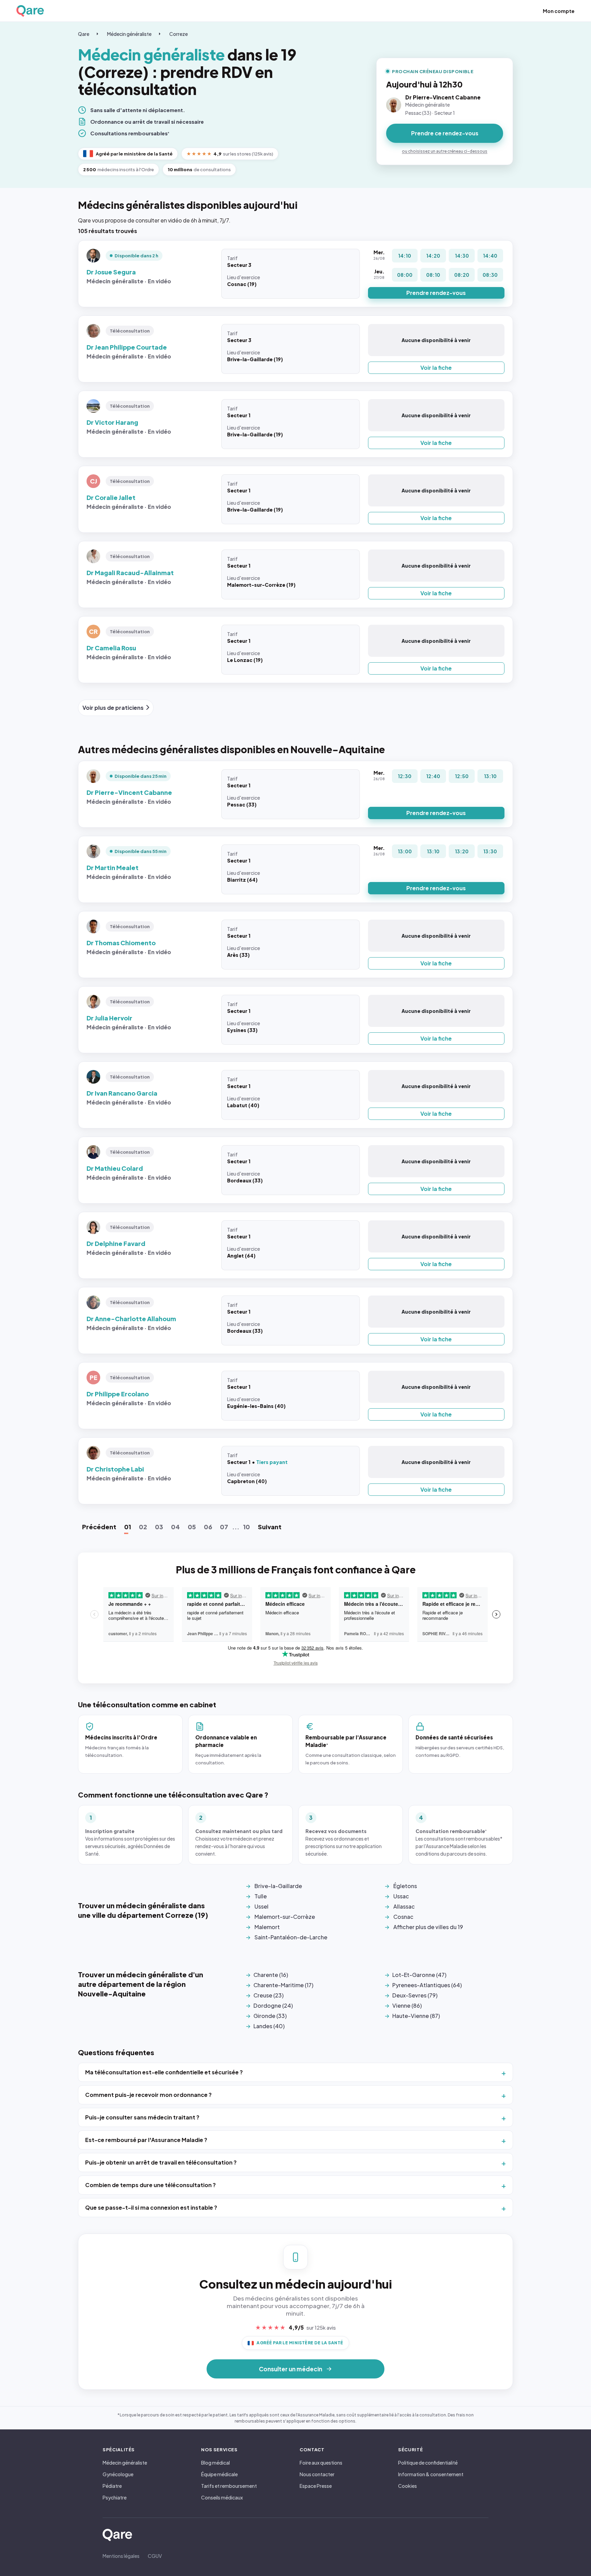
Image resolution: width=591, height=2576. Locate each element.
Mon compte (559, 11)
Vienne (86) (407, 2005)
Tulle (261, 1896)
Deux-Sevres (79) (415, 1995)
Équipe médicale (219, 2474)
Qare (84, 34)
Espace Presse (316, 2486)
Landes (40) (269, 2026)
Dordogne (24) (273, 2005)
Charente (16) (271, 1975)
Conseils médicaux (222, 2497)
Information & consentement (431, 2474)
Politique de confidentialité (428, 2463)
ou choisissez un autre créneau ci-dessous (445, 151)
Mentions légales (121, 2556)
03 (159, 1527)
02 (143, 1527)
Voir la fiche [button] (436, 368)
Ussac (401, 1896)
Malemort (267, 1927)
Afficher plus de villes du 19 (428, 1927)
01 (128, 1527)
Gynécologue (118, 2474)
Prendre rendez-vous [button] (436, 293)
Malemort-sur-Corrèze (285, 1917)
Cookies (408, 2486)
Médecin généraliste (129, 34)
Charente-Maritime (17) (283, 1985)
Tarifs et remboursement (229, 2486)
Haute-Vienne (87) (416, 2016)
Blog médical (215, 2463)
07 (224, 1527)
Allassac (404, 1906)
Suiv (270, 1527)
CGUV (155, 2556)
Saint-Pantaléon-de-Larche (291, 1937)
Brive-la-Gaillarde (278, 1886)
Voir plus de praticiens (113, 708)
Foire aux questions (321, 2463)
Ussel (261, 1906)
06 (208, 1527)
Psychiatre (115, 2497)
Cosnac (403, 1917)
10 (247, 1527)
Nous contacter (317, 2474)
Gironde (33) (270, 2016)
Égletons (405, 1886)
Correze (179, 34)
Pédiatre (112, 2486)
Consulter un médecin (291, 2369)
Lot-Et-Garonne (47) (419, 1975)
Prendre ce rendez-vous (445, 133)
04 (175, 1527)
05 (192, 1527)
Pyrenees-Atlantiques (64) (427, 1985)
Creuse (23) (268, 1995)
